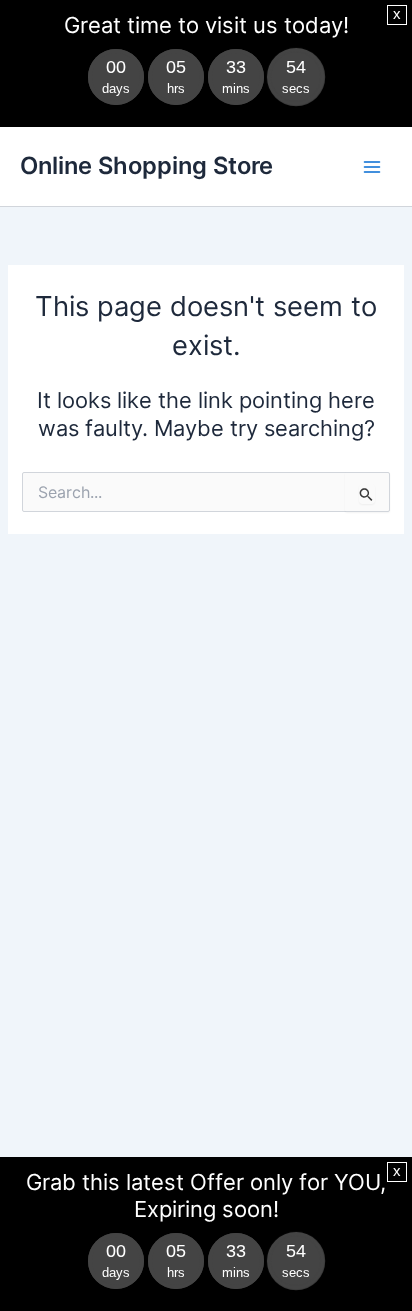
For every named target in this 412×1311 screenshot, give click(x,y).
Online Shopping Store (146, 165)
